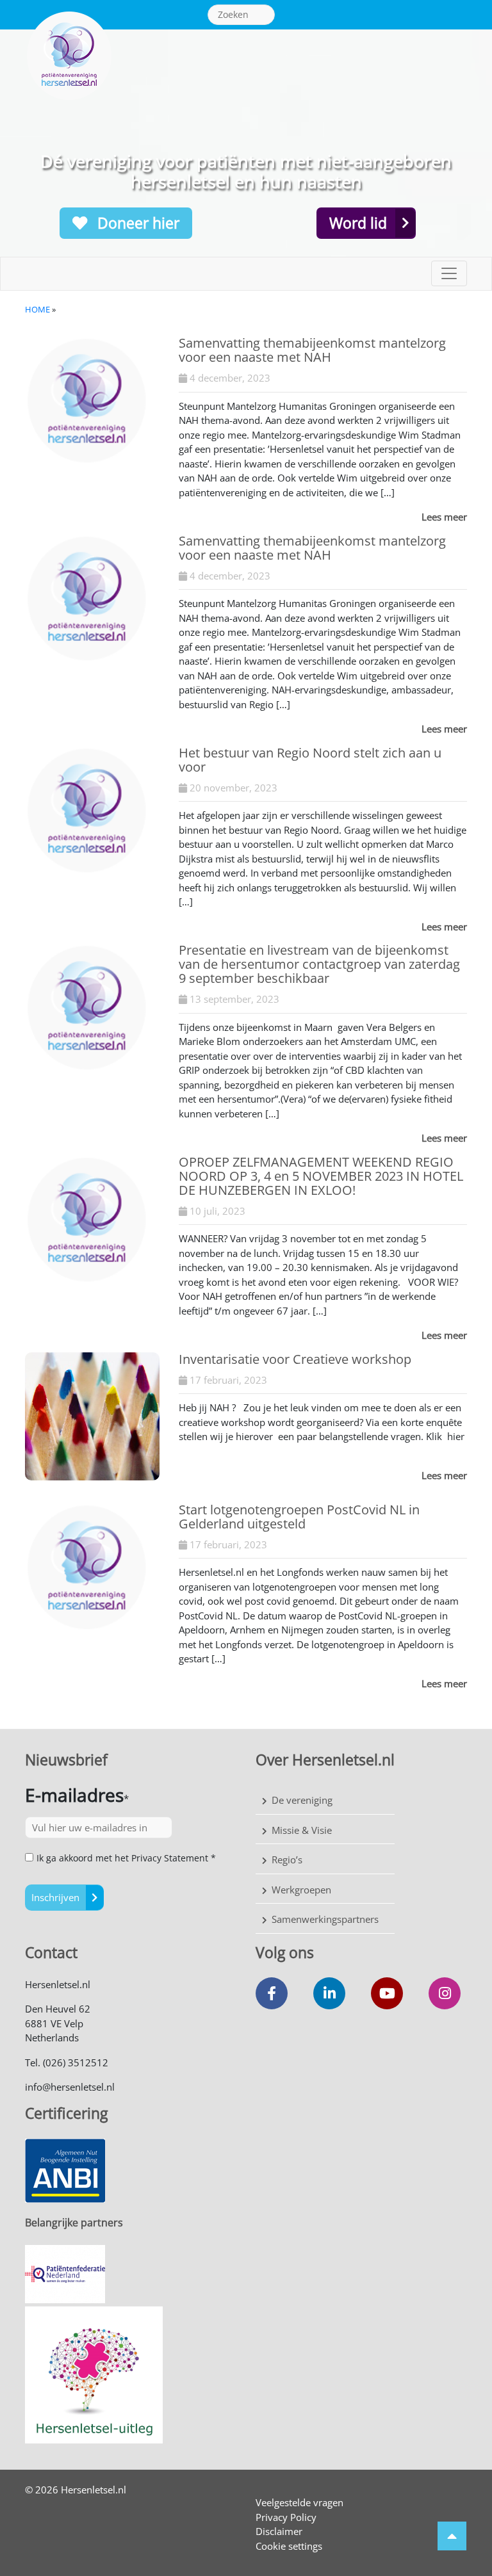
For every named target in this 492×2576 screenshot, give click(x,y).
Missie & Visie (302, 1830)
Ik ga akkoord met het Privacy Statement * (126, 1858)
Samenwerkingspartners (325, 1919)
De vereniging (302, 1800)
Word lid (358, 223)
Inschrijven (55, 1897)
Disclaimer (279, 2531)
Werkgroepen (301, 1890)
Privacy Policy (286, 2517)
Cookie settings (289, 2546)
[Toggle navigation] (449, 273)
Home (37, 309)
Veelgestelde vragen (299, 2502)
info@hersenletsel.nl (70, 2087)
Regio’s (287, 1859)
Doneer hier (136, 223)
